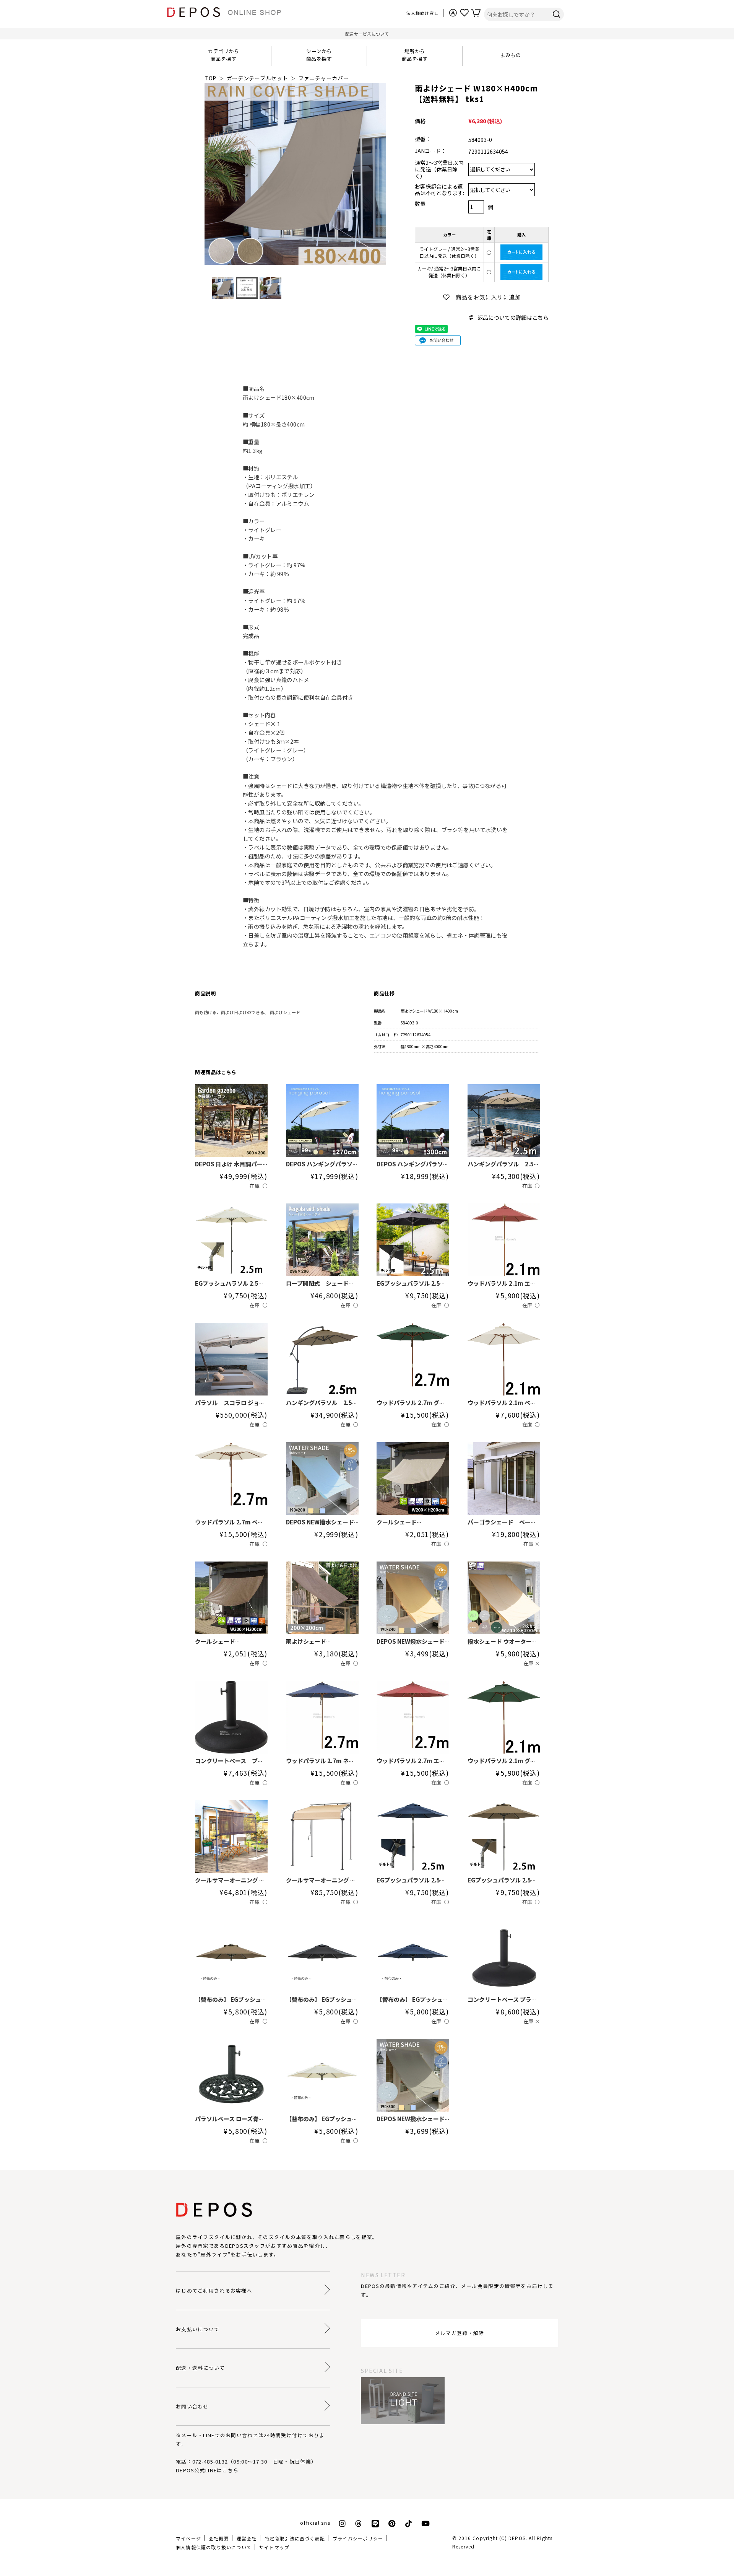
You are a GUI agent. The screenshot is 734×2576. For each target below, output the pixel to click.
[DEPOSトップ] (227, 13)
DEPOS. (518, 2538)
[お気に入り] (468, 12)
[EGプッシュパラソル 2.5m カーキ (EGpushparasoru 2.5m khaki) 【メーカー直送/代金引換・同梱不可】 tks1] (504, 1837)
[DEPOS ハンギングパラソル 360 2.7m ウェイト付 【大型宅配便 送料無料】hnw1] (322, 1120)
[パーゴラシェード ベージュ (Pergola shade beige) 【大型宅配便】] (504, 1479)
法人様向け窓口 (423, 13)
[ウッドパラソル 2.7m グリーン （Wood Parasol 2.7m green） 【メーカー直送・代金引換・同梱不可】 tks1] (413, 1359)
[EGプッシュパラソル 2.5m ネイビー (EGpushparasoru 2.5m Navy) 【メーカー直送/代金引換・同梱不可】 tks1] (413, 1837)
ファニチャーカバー (323, 78)
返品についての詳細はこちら (513, 317)
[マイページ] (456, 12)
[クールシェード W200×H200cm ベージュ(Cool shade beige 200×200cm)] (413, 1479)
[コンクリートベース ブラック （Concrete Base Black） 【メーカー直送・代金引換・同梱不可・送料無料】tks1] (231, 1717)
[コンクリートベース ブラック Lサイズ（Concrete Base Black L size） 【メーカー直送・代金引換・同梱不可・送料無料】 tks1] (504, 1956)
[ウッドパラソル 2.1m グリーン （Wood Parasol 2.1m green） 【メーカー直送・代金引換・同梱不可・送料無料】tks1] (504, 1717)
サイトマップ (274, 2547)
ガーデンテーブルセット (257, 78)
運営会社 (247, 2538)
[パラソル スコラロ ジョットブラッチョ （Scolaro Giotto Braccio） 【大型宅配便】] (231, 1359)
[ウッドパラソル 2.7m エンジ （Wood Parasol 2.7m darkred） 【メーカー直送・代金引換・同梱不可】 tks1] (413, 1717)
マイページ (188, 2538)
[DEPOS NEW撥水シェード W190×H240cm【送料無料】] (413, 1598)
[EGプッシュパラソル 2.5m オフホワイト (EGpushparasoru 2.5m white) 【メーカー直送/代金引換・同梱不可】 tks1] (231, 1240)
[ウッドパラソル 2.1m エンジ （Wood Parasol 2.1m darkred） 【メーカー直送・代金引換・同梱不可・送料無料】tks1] (504, 1240)
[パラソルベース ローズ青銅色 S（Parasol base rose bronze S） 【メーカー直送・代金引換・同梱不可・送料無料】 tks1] (231, 2075)
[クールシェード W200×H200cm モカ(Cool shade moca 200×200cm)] (231, 1598)
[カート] (479, 12)
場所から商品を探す (415, 55)
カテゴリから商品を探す (223, 55)
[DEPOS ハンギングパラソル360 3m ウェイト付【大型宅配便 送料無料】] (413, 1120)
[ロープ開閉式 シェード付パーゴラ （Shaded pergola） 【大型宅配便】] (322, 1240)
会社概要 (219, 2538)
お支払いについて (198, 2329)
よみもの (510, 55)
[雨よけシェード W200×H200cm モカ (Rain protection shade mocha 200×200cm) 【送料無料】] (322, 1598)
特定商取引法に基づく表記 (295, 2538)
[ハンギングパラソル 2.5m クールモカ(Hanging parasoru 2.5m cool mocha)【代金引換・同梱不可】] (322, 1359)
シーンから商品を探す (319, 55)
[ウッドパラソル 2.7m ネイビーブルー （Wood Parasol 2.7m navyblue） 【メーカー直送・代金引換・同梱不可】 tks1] (322, 1717)
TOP (210, 78)
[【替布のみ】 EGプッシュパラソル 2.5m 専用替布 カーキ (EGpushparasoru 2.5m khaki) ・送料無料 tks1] (231, 1956)
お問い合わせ (192, 2406)
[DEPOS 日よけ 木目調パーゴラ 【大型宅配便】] (231, 1120)
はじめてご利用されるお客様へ (214, 2290)
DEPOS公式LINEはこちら (207, 2470)
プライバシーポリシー (358, 2538)
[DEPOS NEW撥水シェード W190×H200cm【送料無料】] (322, 1479)
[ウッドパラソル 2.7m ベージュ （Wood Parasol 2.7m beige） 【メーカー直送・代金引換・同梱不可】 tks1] (231, 1479)
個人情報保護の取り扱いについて (214, 2547)
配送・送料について (201, 2368)
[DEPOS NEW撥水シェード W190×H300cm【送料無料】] (413, 2075)
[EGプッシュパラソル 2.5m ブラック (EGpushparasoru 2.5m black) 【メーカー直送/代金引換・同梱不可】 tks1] (413, 1240)
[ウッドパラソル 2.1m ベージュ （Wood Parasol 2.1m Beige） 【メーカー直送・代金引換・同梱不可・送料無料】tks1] (504, 1359)
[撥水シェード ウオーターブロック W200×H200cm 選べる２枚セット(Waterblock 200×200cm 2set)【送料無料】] (504, 1598)
